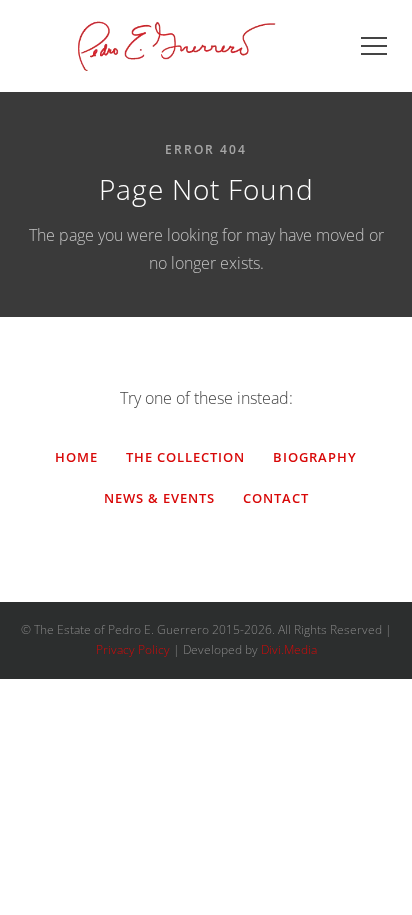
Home (76, 457)
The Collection (185, 457)
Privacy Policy (133, 649)
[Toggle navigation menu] (374, 46)
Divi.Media (289, 649)
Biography (315, 457)
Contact (276, 498)
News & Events (159, 498)
